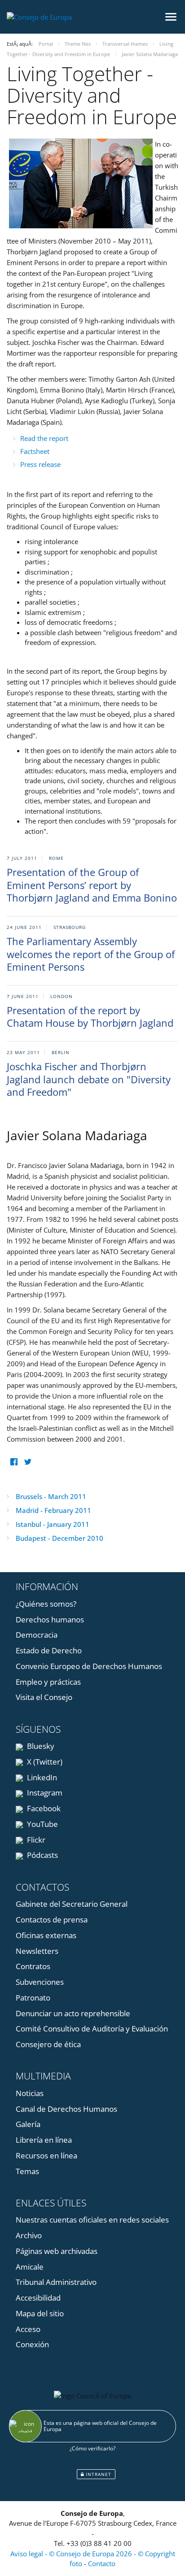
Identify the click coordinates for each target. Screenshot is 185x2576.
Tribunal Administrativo (56, 2282)
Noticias (30, 2093)
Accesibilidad (38, 2298)
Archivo (29, 2235)
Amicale (30, 2267)
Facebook (43, 1808)
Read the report (44, 438)
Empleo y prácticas (48, 1682)
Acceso (28, 2329)
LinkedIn (41, 1777)
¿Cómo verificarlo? (92, 2448)
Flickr (35, 1840)
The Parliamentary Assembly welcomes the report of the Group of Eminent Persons (91, 954)
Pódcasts (42, 1855)
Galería (28, 2124)
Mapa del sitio (40, 2313)
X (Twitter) (44, 1762)
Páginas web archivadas (57, 2251)
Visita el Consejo (44, 1697)
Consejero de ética (48, 2044)
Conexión (32, 2344)
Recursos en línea (46, 2155)
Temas (27, 2171)
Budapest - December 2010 (59, 1538)
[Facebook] (14, 1462)
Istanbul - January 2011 (53, 1524)
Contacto (102, 2563)
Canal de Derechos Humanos (66, 2109)
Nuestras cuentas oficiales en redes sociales (92, 2220)
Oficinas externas (46, 1935)
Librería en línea (44, 2140)
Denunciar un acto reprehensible (73, 2013)
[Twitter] (28, 1462)
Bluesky (40, 1746)
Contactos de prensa (52, 1920)
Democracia (37, 1635)
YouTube (42, 1824)
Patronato (33, 1998)
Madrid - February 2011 (53, 1510)
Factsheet (35, 451)
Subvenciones (40, 1982)
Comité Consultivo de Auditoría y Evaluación (92, 2029)
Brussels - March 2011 (51, 1496)
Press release (40, 464)
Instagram (44, 1793)
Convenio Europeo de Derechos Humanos (89, 1666)
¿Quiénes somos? (46, 1604)
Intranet (98, 2474)
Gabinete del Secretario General (72, 1904)
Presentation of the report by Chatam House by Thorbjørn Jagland (90, 1017)
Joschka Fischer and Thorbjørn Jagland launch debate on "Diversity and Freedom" (89, 1079)
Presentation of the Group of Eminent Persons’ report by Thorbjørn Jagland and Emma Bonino (92, 885)
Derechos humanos (50, 1619)
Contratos (33, 1966)
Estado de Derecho (49, 1650)
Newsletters (37, 1951)
